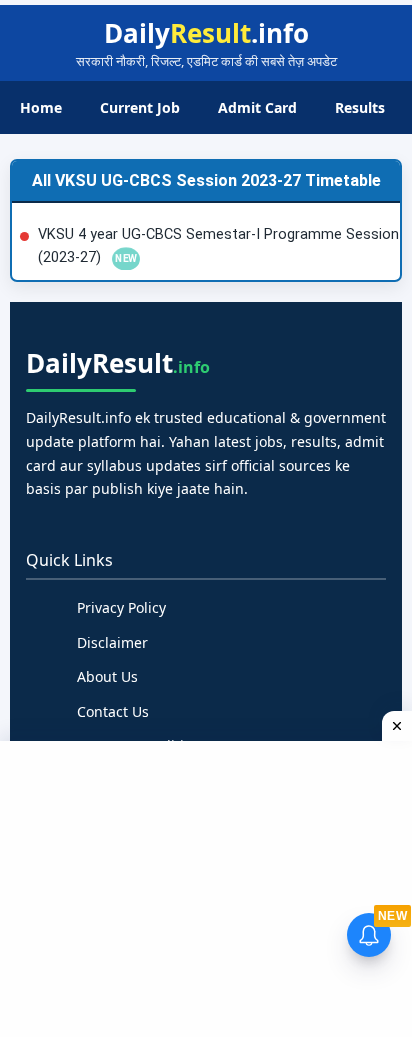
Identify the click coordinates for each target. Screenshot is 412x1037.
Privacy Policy (121, 607)
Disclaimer (112, 642)
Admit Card (257, 107)
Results (360, 107)
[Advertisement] (208, 886)
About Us (107, 676)
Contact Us (113, 711)
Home (41, 107)
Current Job (140, 107)
